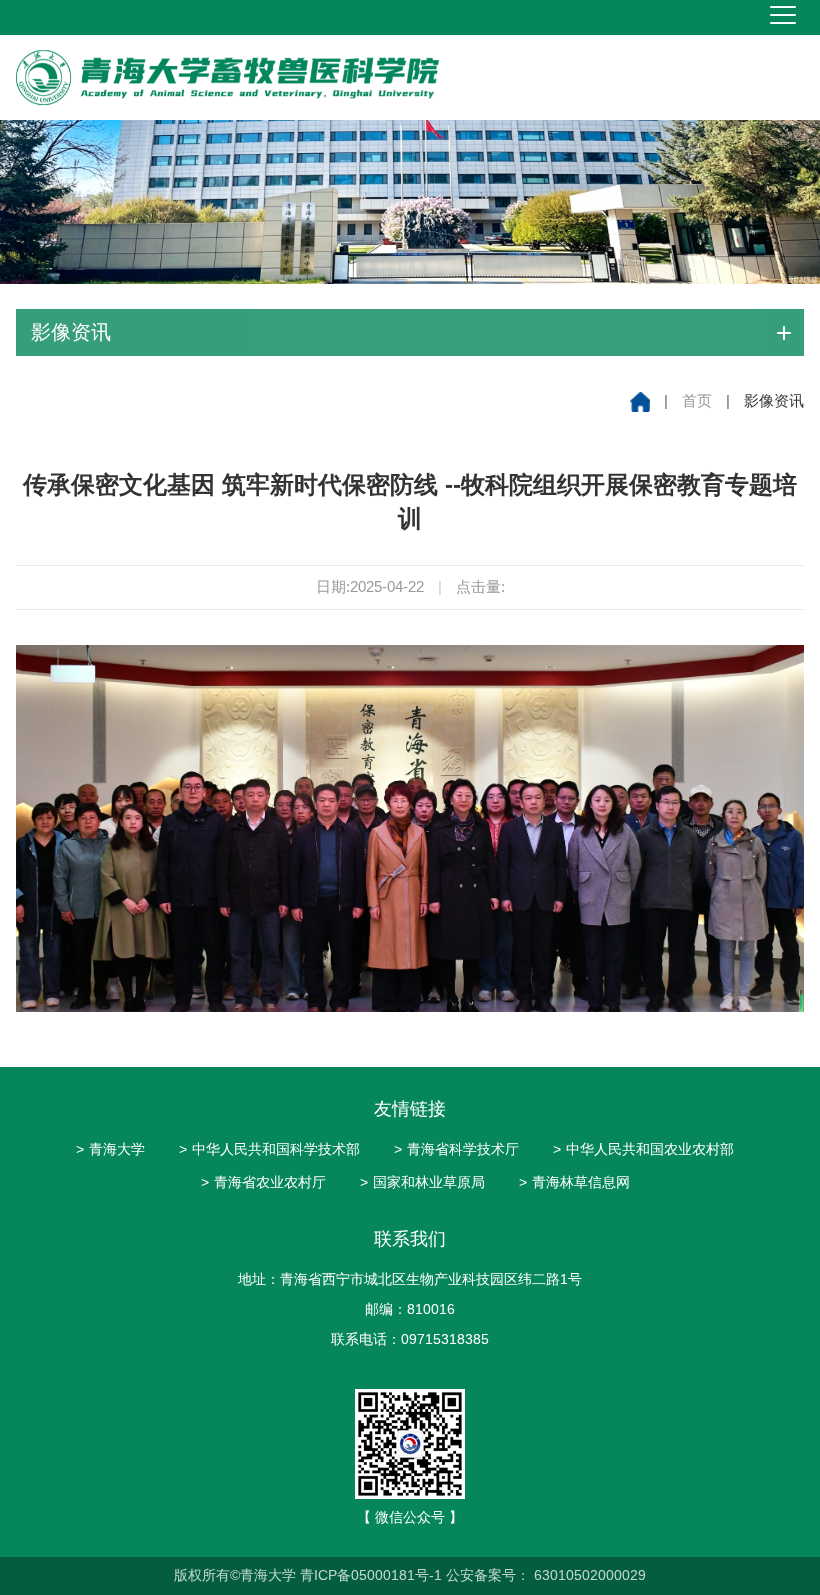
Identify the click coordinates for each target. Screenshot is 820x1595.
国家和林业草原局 (422, 1182)
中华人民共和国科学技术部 (269, 1149)
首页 (697, 400)
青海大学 (110, 1149)
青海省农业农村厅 (263, 1182)
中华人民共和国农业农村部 (643, 1149)
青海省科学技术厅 (456, 1149)
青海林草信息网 (574, 1182)
